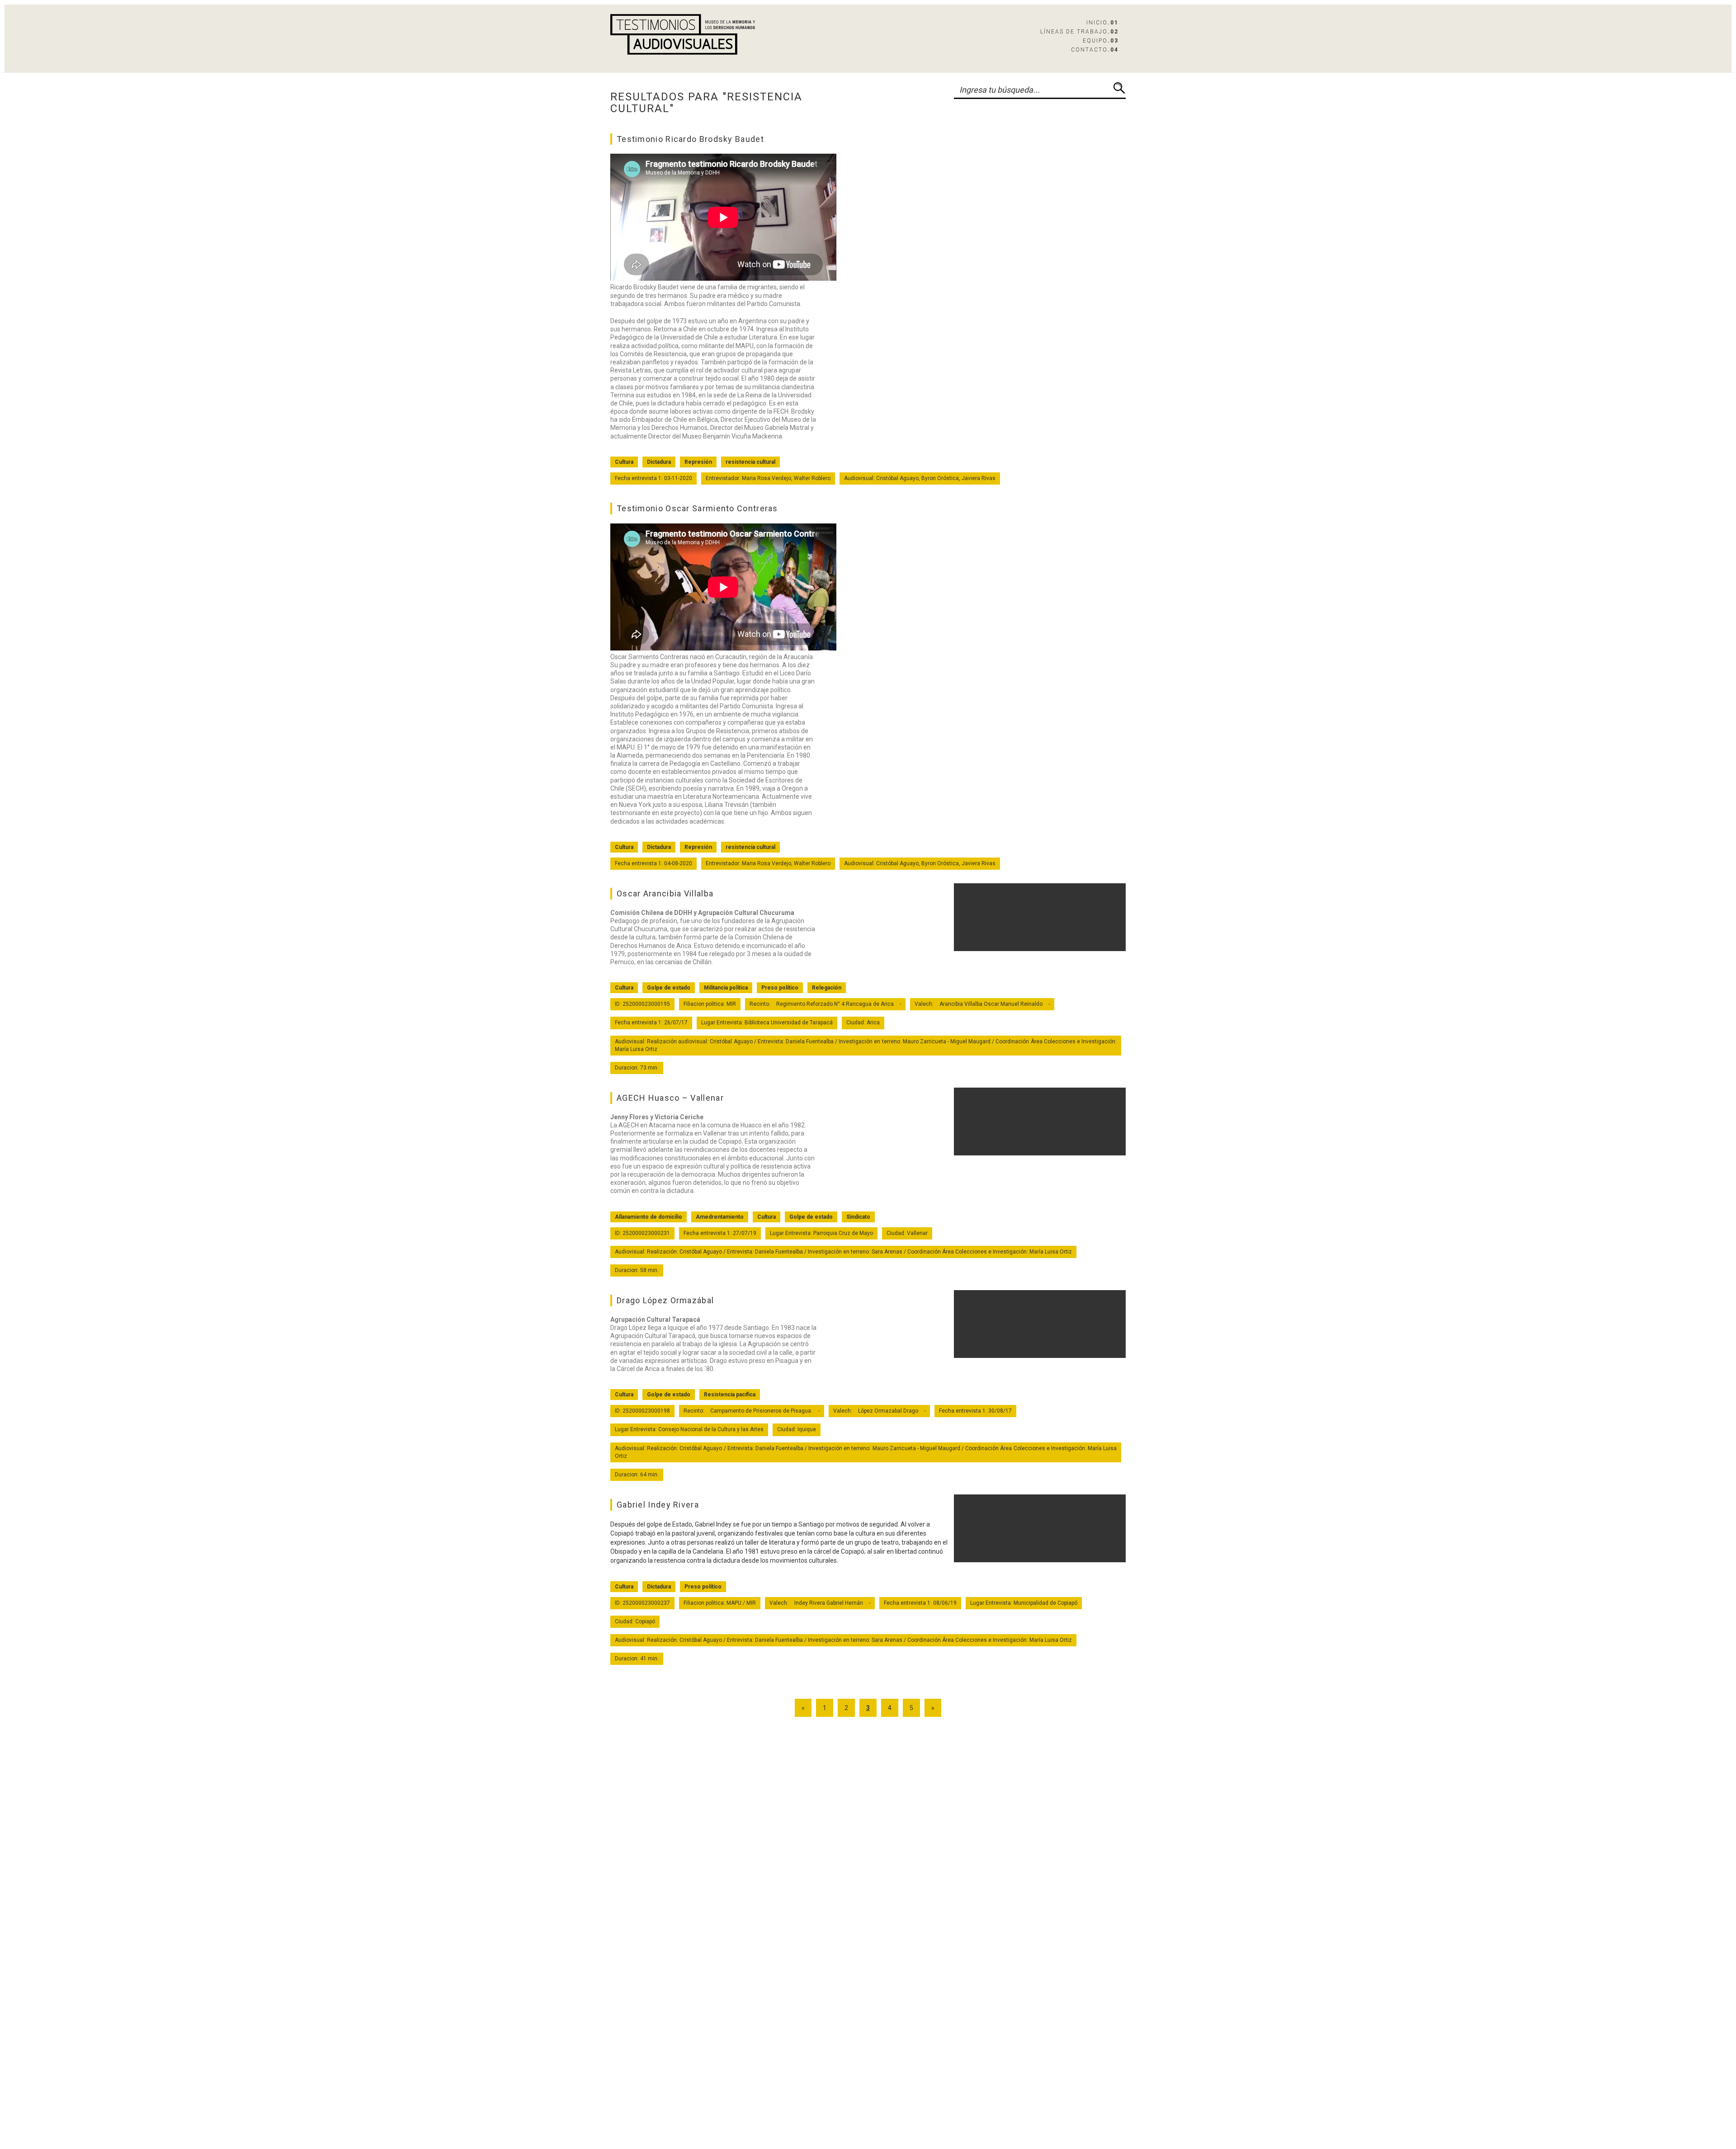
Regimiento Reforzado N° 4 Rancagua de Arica (835, 1004)
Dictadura (659, 462)
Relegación (827, 988)
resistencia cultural (750, 462)
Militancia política (726, 988)
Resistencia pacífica (730, 1395)
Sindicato (858, 1217)
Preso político (780, 988)
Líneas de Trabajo (1079, 32)
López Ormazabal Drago (888, 1411)
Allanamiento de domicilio (649, 1217)
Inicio (1102, 23)
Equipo (1101, 41)
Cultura (624, 462)
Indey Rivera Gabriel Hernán (829, 1603)
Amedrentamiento (720, 1217)
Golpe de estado (669, 988)
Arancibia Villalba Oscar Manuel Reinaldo (991, 1004)
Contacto (1095, 50)
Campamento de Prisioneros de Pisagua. (761, 1411)
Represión (698, 462)
